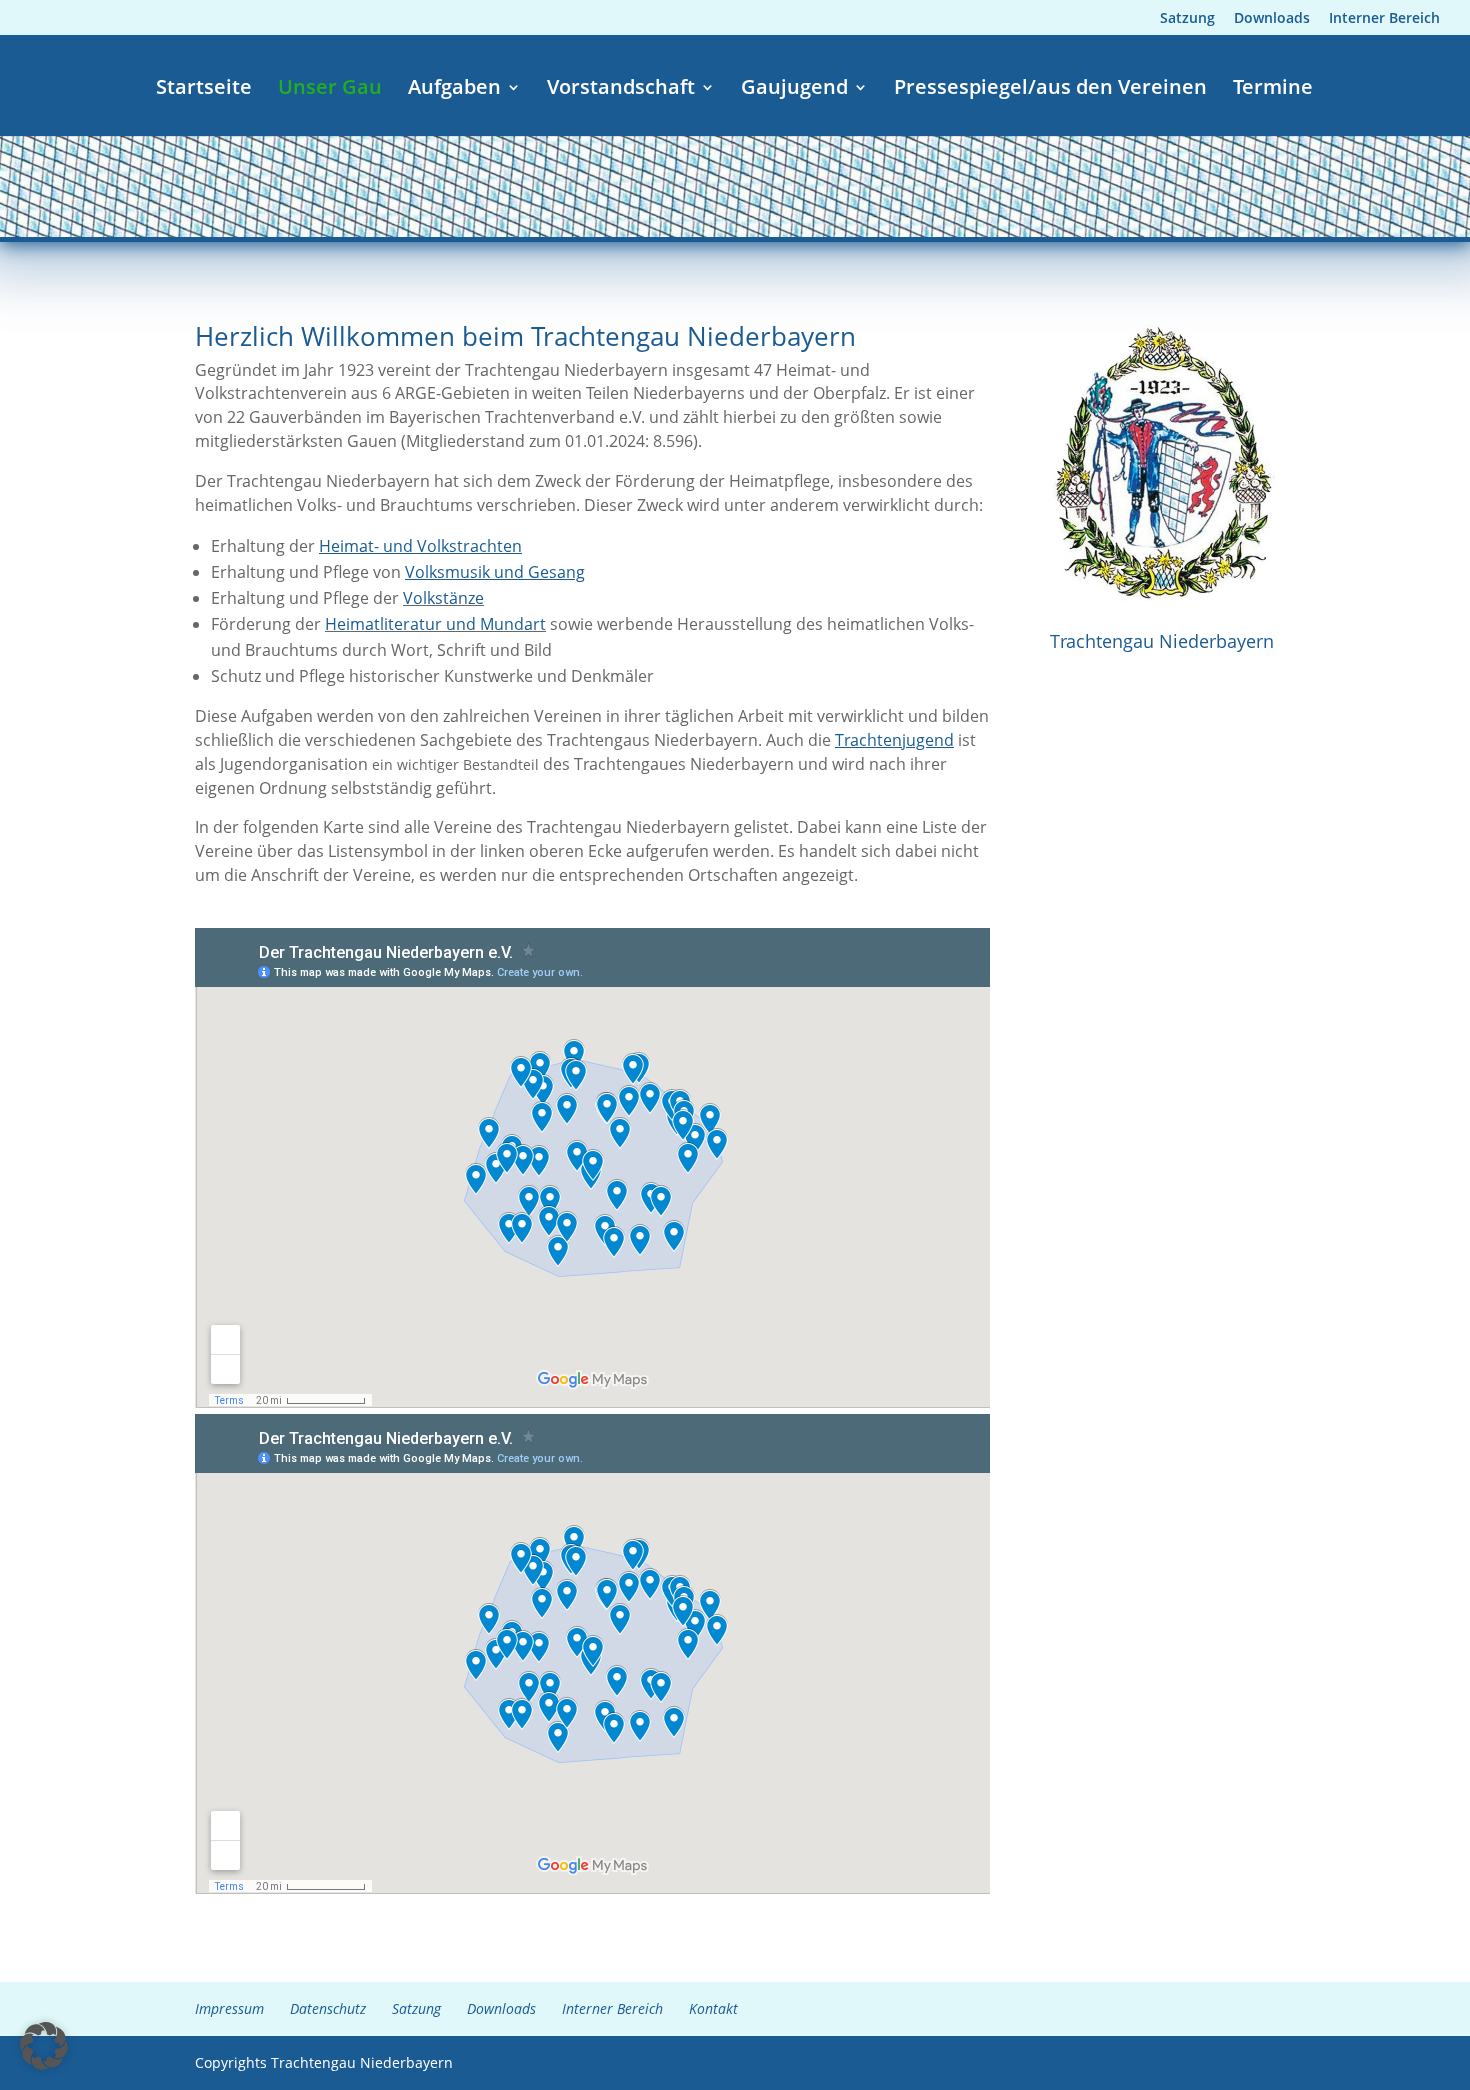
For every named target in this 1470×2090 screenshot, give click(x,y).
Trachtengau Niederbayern (1162, 641)
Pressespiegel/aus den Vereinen (1050, 90)
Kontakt (713, 2008)
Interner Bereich (1384, 19)
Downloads (1272, 19)
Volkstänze (443, 598)
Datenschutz (328, 2008)
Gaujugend (794, 90)
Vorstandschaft (621, 90)
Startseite (204, 90)
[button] (44, 2046)
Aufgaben (454, 90)
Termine (1273, 90)
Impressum (229, 2008)
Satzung (1187, 19)
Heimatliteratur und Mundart (435, 624)
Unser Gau (330, 90)
